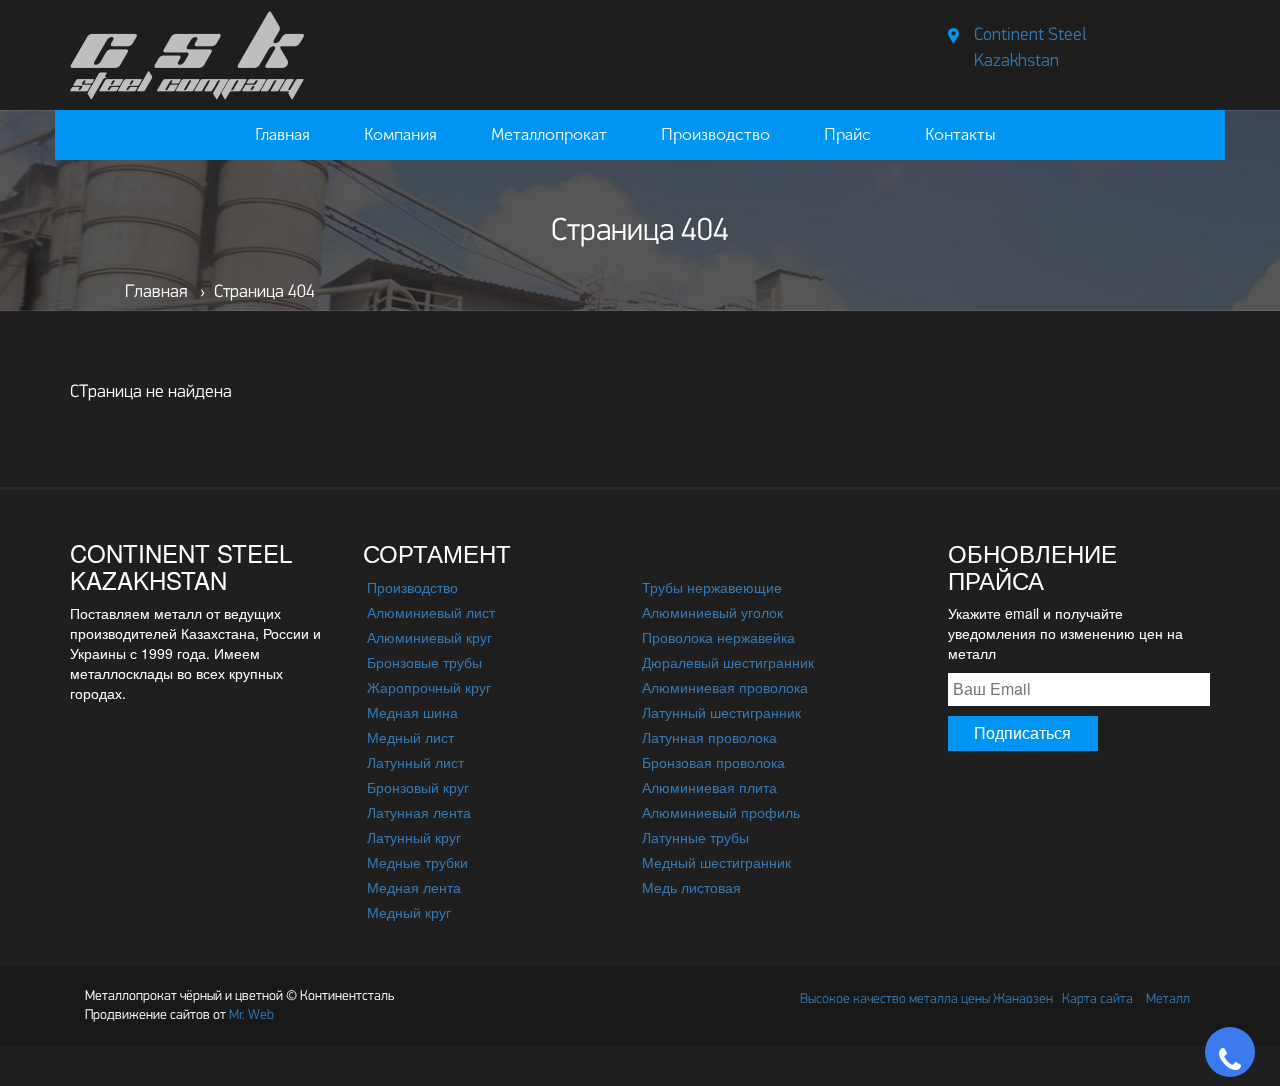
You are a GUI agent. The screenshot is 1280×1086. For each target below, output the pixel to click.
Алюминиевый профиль (721, 812)
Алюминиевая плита (709, 787)
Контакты (960, 134)
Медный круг (409, 912)
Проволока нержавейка (718, 637)
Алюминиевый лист (431, 612)
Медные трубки (417, 862)
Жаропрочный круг (429, 687)
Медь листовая (691, 887)
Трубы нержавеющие (712, 587)
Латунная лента (419, 812)
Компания (400, 134)
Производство (715, 134)
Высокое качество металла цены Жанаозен (926, 999)
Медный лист (410, 737)
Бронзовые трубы (424, 662)
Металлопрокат (549, 134)
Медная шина (412, 712)
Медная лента (414, 887)
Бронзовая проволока (713, 762)
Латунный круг (414, 837)
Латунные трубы (695, 837)
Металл (1168, 999)
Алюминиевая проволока (725, 687)
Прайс (847, 134)
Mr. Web (179, 1015)
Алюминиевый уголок (712, 612)
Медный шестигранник (716, 862)
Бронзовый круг (418, 787)
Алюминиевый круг (429, 637)
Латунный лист (415, 762)
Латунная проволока (709, 737)
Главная (282, 134)
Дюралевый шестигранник (728, 662)
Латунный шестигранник (721, 712)
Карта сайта (1097, 999)
